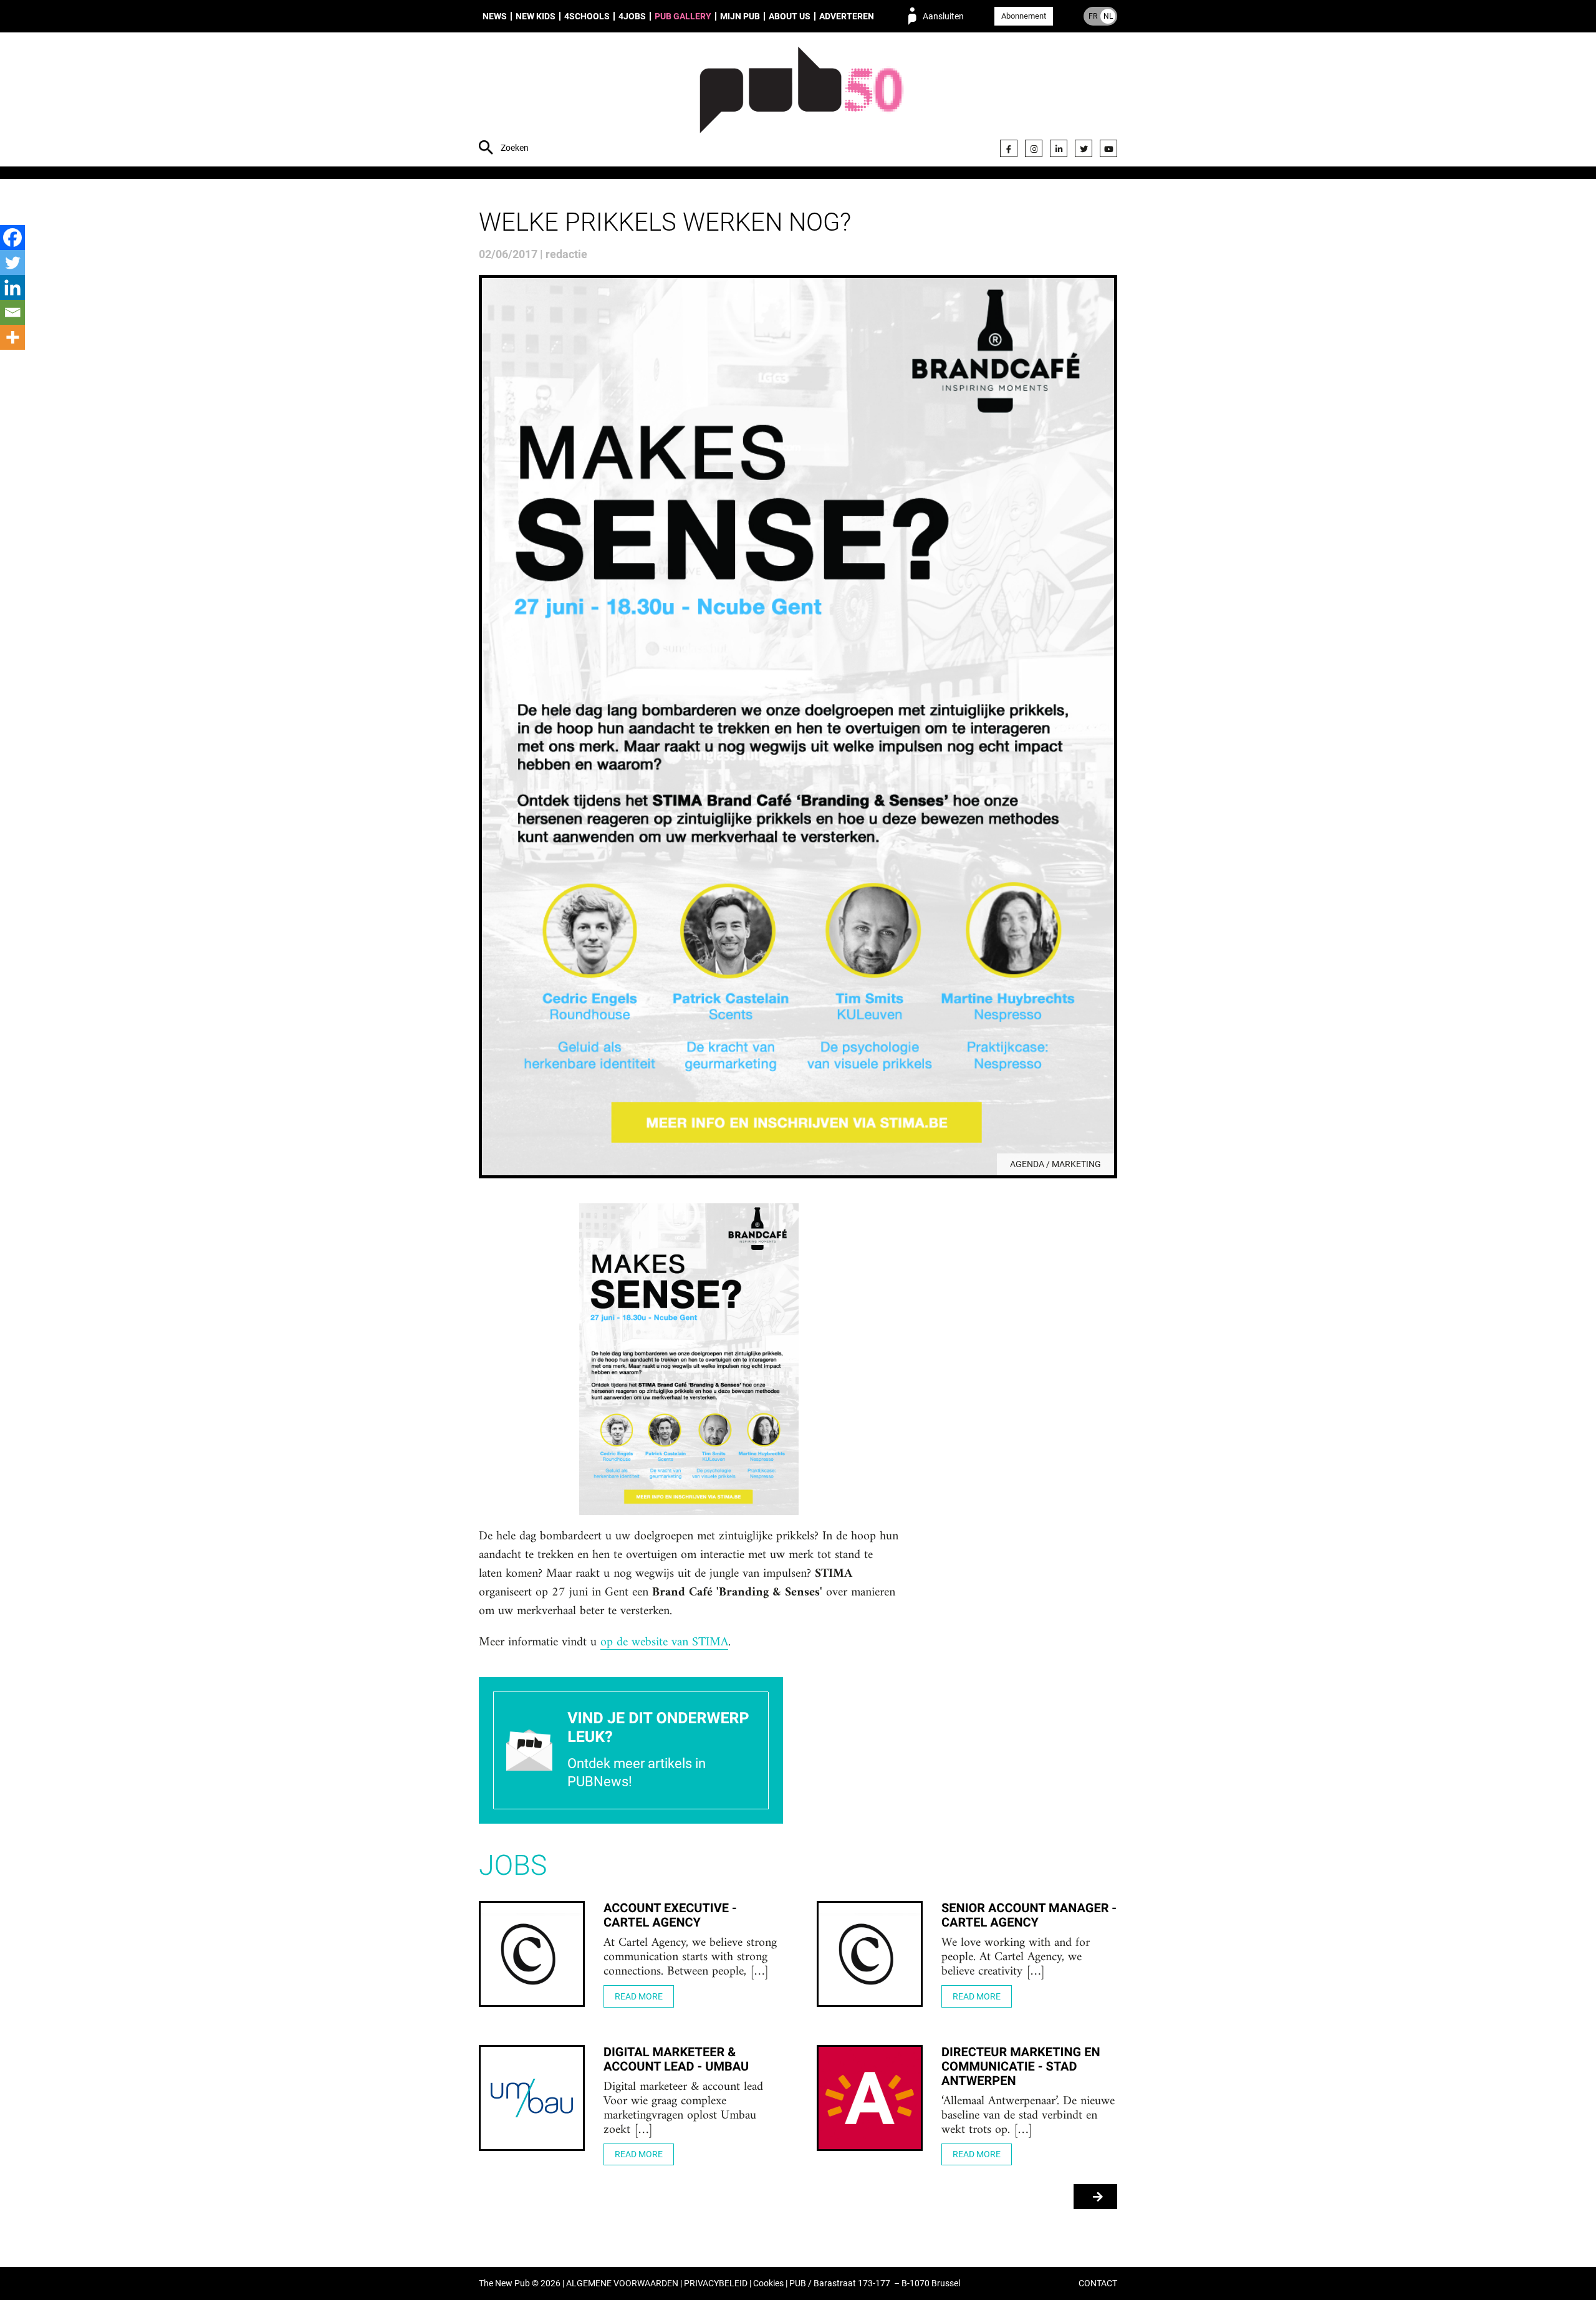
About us (790, 16)
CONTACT (1098, 2283)
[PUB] (801, 101)
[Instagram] (1034, 148)
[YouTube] (1108, 148)
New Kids (536, 16)
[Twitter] (1084, 148)
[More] (12, 337)
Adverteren (847, 16)
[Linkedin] (12, 287)
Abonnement (1024, 16)
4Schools (587, 16)
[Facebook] (1009, 148)
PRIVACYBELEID (716, 2283)
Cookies (768, 2283)
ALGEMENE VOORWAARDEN (622, 2283)
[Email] (12, 312)
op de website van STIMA (664, 1643)
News (495, 16)
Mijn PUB (740, 16)
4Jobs (632, 16)
